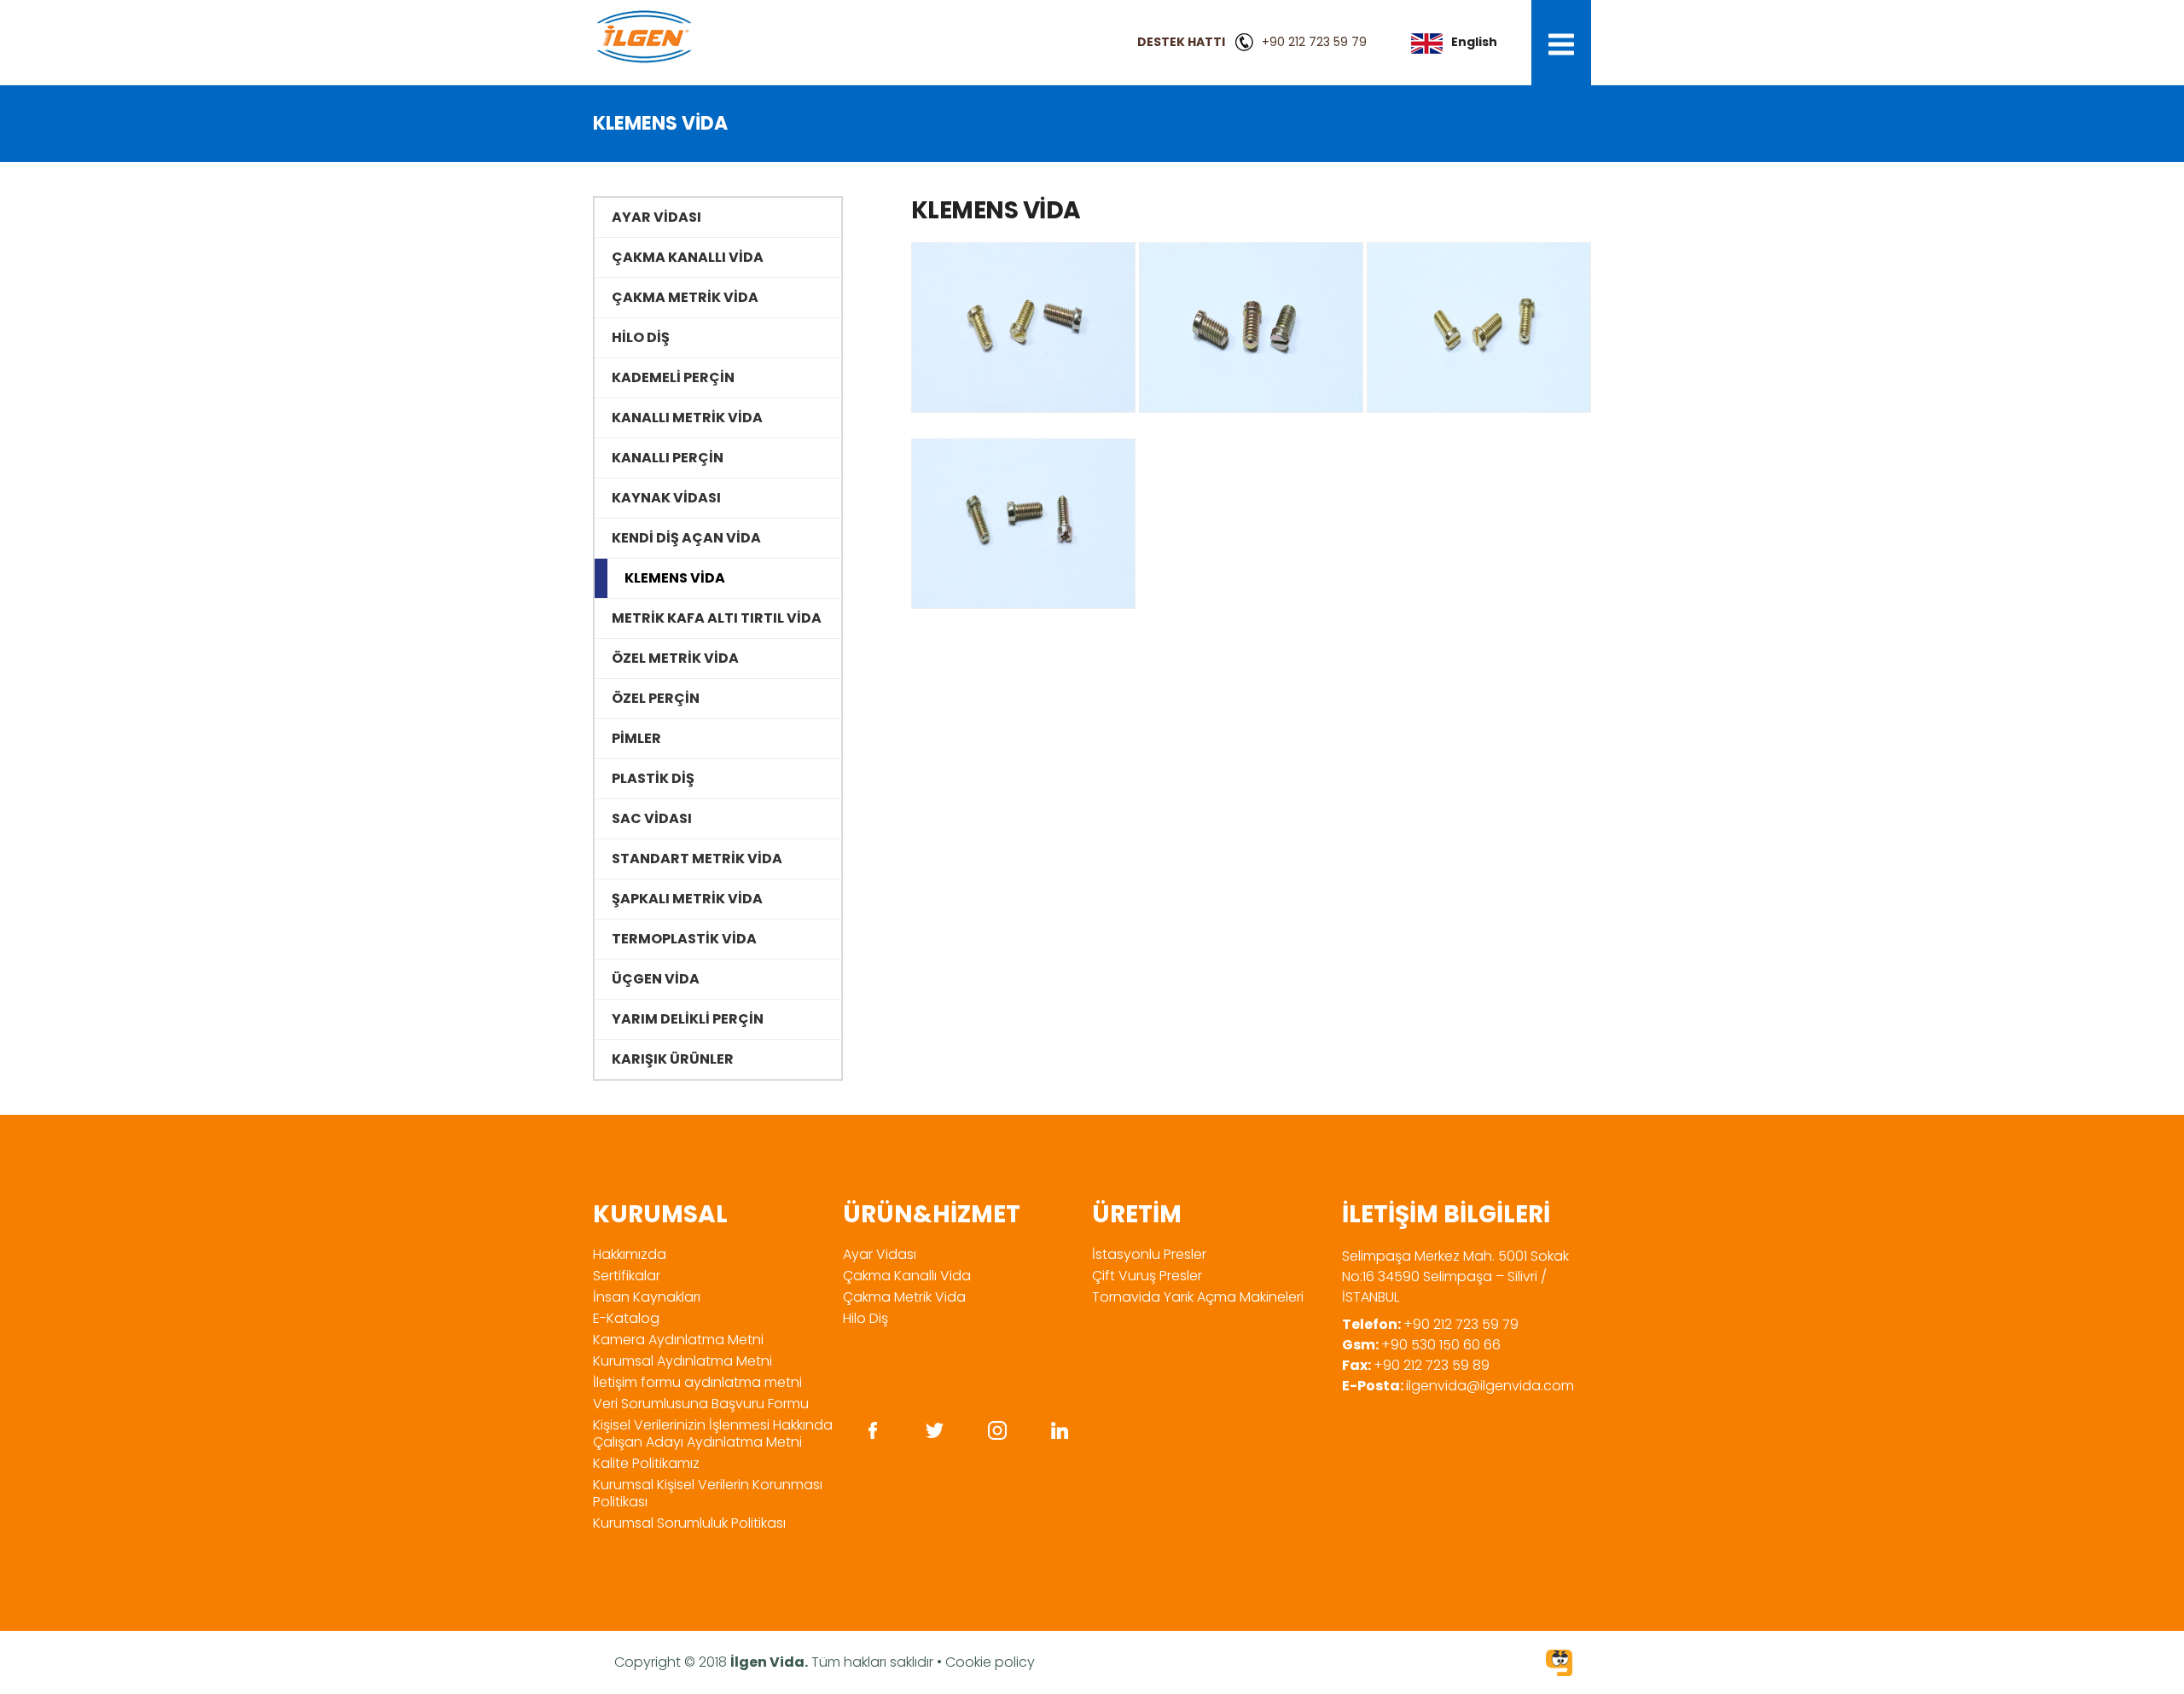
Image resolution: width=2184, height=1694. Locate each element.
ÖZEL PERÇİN (656, 698)
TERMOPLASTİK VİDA (684, 939)
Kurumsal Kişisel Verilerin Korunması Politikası (708, 1493)
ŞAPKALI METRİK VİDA (687, 899)
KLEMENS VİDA (675, 578)
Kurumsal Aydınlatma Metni (682, 1361)
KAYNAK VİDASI (666, 498)
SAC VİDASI (652, 818)
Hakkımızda (630, 1254)
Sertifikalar (627, 1276)
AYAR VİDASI (656, 217)
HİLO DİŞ (641, 337)
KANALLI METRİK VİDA (687, 418)
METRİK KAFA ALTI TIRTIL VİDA (717, 618)
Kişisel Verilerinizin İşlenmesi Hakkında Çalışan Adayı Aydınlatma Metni (713, 1433)
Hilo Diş (865, 1318)
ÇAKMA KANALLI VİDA (688, 257)
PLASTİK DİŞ (653, 778)
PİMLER (636, 738)
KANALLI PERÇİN (668, 458)
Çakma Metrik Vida (904, 1297)
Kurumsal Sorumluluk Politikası (689, 1523)
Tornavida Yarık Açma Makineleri (1198, 1297)
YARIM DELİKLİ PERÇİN (688, 1019)
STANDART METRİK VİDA (697, 859)
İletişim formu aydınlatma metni (697, 1382)
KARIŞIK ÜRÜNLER (673, 1059)
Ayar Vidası (880, 1254)
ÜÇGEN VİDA (656, 979)
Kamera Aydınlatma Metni (678, 1340)
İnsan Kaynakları (647, 1297)
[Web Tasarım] (1559, 1665)
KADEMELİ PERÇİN (673, 377)
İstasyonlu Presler (1149, 1254)
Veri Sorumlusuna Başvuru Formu (701, 1404)
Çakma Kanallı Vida (907, 1276)
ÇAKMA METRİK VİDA (685, 297)
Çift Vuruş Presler (1147, 1276)
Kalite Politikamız (646, 1463)
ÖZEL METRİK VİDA (675, 658)
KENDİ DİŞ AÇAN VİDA (686, 538)
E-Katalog (626, 1318)
